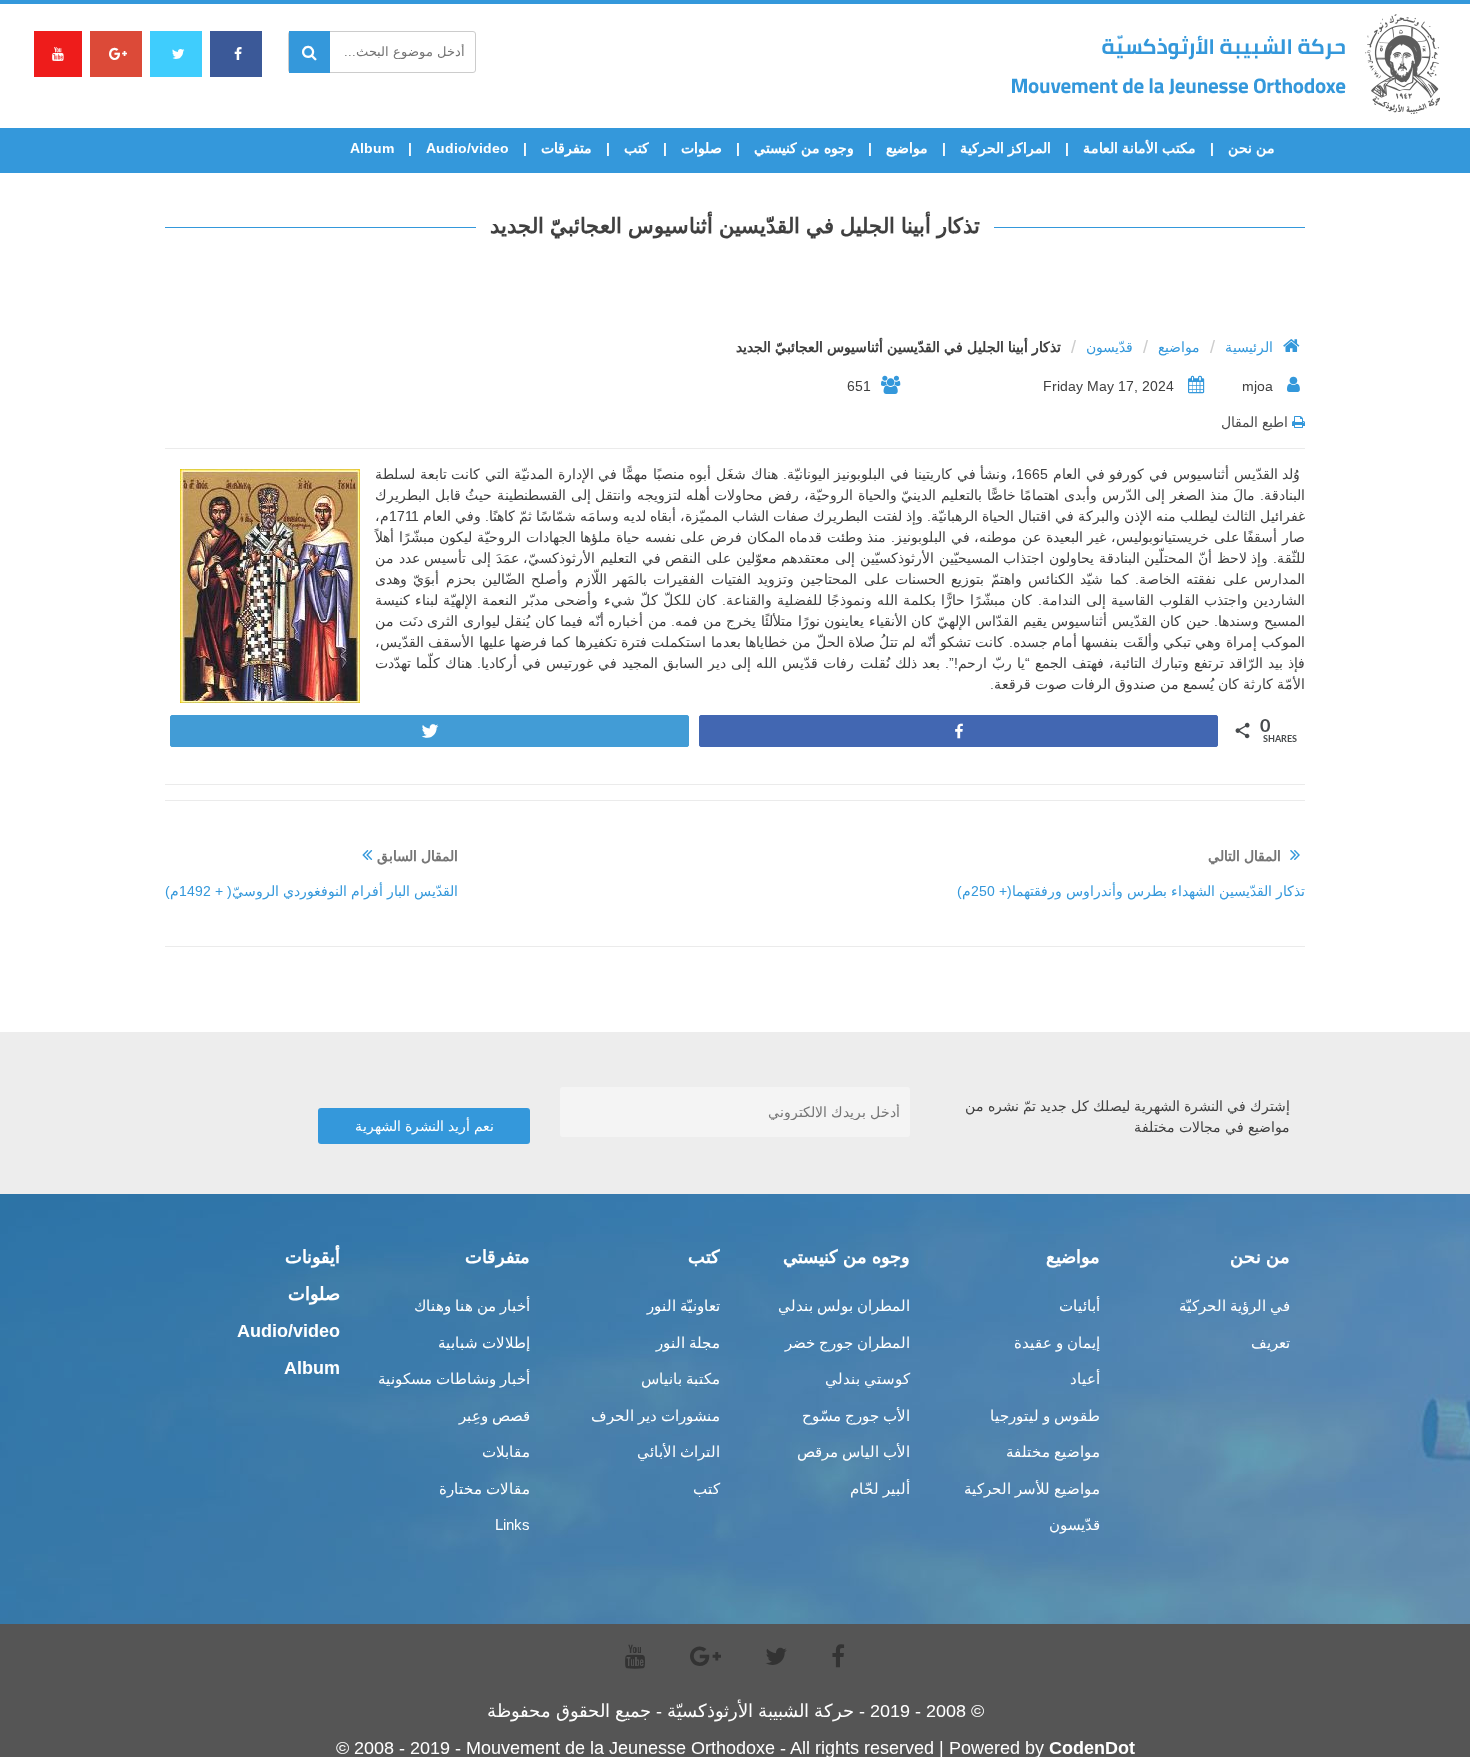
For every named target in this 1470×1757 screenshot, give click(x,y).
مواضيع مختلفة (1053, 1451)
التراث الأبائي (678, 1451)
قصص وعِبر (494, 1415)
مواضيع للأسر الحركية (1032, 1488)
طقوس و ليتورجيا (1045, 1415)
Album (372, 148)
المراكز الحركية (1005, 148)
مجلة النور (688, 1342)
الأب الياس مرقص (853, 1451)
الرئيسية (1249, 347)
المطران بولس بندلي (844, 1305)
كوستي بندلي (867, 1378)
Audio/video (467, 148)
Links (512, 1524)
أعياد (1085, 1378)
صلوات (701, 148)
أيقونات (312, 1257)
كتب (636, 148)
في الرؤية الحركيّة (1234, 1305)
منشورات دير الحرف (655, 1415)
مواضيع (907, 148)
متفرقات (566, 148)
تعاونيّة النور (683, 1305)
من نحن (1251, 148)
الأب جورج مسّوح (856, 1415)
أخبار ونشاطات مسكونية (454, 1378)
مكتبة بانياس (680, 1378)
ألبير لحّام (880, 1488)
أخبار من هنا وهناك (472, 1305)
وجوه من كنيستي (804, 148)
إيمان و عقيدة (1057, 1342)
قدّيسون (1109, 347)
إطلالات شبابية (484, 1342)
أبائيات (1079, 1305)
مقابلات (506, 1451)
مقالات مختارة (484, 1488)
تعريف (1270, 1342)
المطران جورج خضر (847, 1342)
